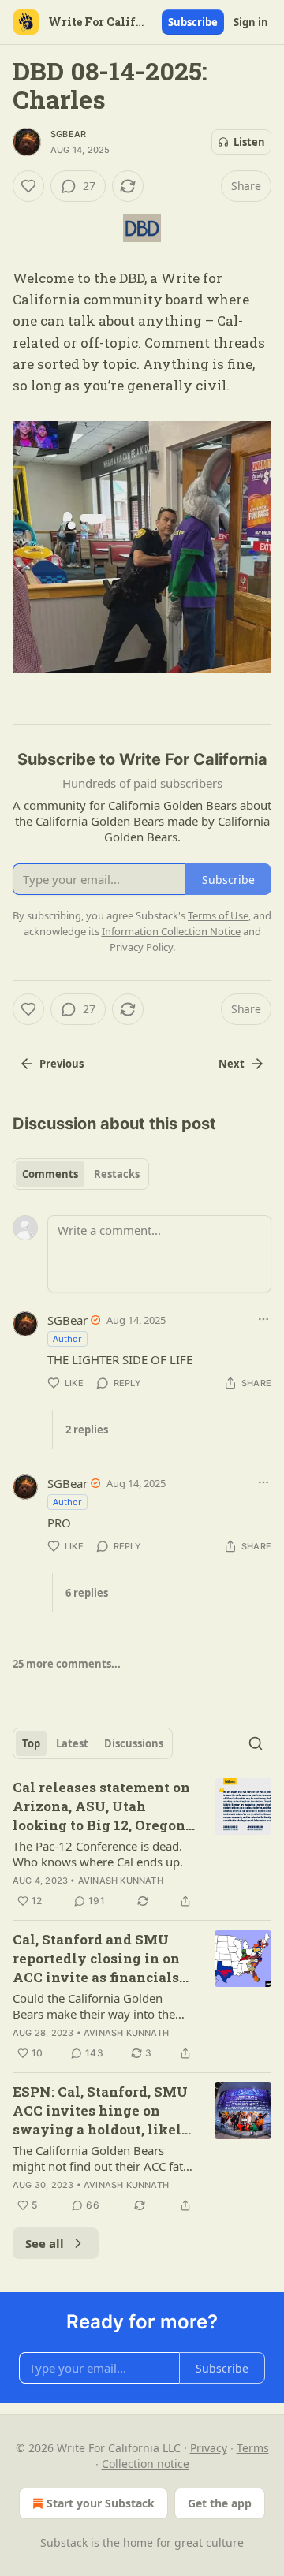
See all (45, 2243)
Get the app (220, 2503)
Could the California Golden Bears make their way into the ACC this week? (94, 2006)
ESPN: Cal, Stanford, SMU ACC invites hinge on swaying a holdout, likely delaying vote (102, 2111)
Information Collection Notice (171, 931)
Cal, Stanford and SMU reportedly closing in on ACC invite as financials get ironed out (96, 1959)
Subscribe (193, 22)
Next (232, 1064)
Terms (253, 2448)
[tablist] (81, 1174)
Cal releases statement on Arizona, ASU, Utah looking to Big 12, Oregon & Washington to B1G (101, 1806)
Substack (64, 2542)
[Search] (256, 1743)
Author (67, 1338)
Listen (249, 142)
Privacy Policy (141, 947)
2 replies (87, 1430)
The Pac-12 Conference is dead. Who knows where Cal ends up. (98, 1854)
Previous (62, 1064)
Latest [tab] (72, 1743)
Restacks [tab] (117, 1174)
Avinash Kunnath (121, 1881)
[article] (142, 1844)
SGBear (68, 134)
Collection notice (146, 2464)
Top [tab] (31, 1743)
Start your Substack (101, 2503)
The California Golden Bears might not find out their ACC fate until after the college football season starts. (101, 2158)
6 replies (87, 1593)
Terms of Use (218, 915)
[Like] (28, 186)
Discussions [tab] (134, 1743)
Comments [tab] (50, 1174)
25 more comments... (67, 1664)
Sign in (251, 22)
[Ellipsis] (263, 1319)
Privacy (209, 2448)
